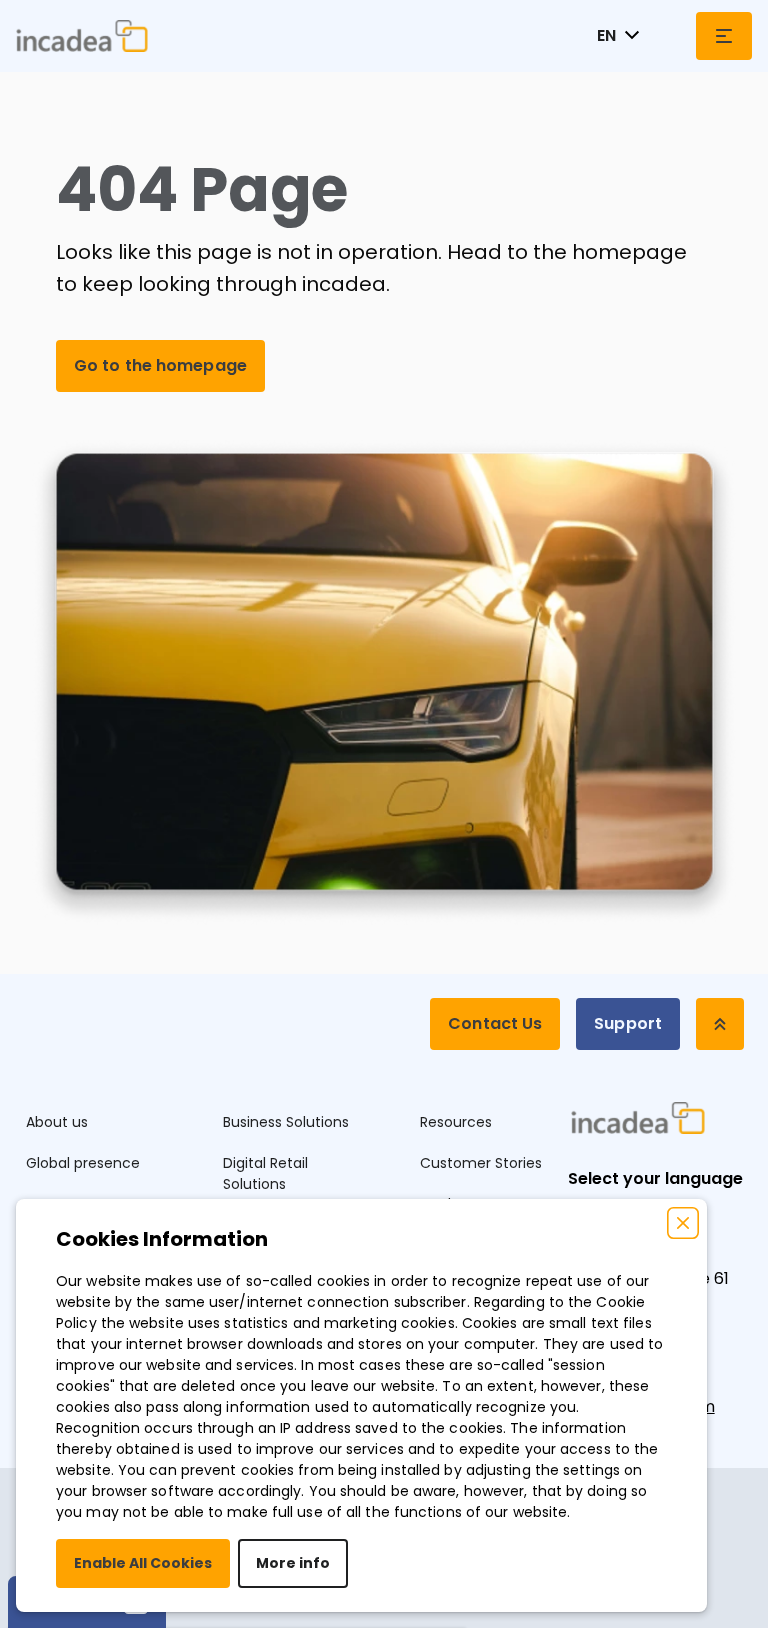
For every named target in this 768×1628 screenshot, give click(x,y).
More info (293, 1563)
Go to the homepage (160, 365)
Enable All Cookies (143, 1563)
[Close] (683, 1223)
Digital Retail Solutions (265, 1173)
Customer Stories (481, 1163)
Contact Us (495, 1023)
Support (628, 1023)
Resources (456, 1122)
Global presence (83, 1163)
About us (57, 1122)
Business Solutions (286, 1122)
